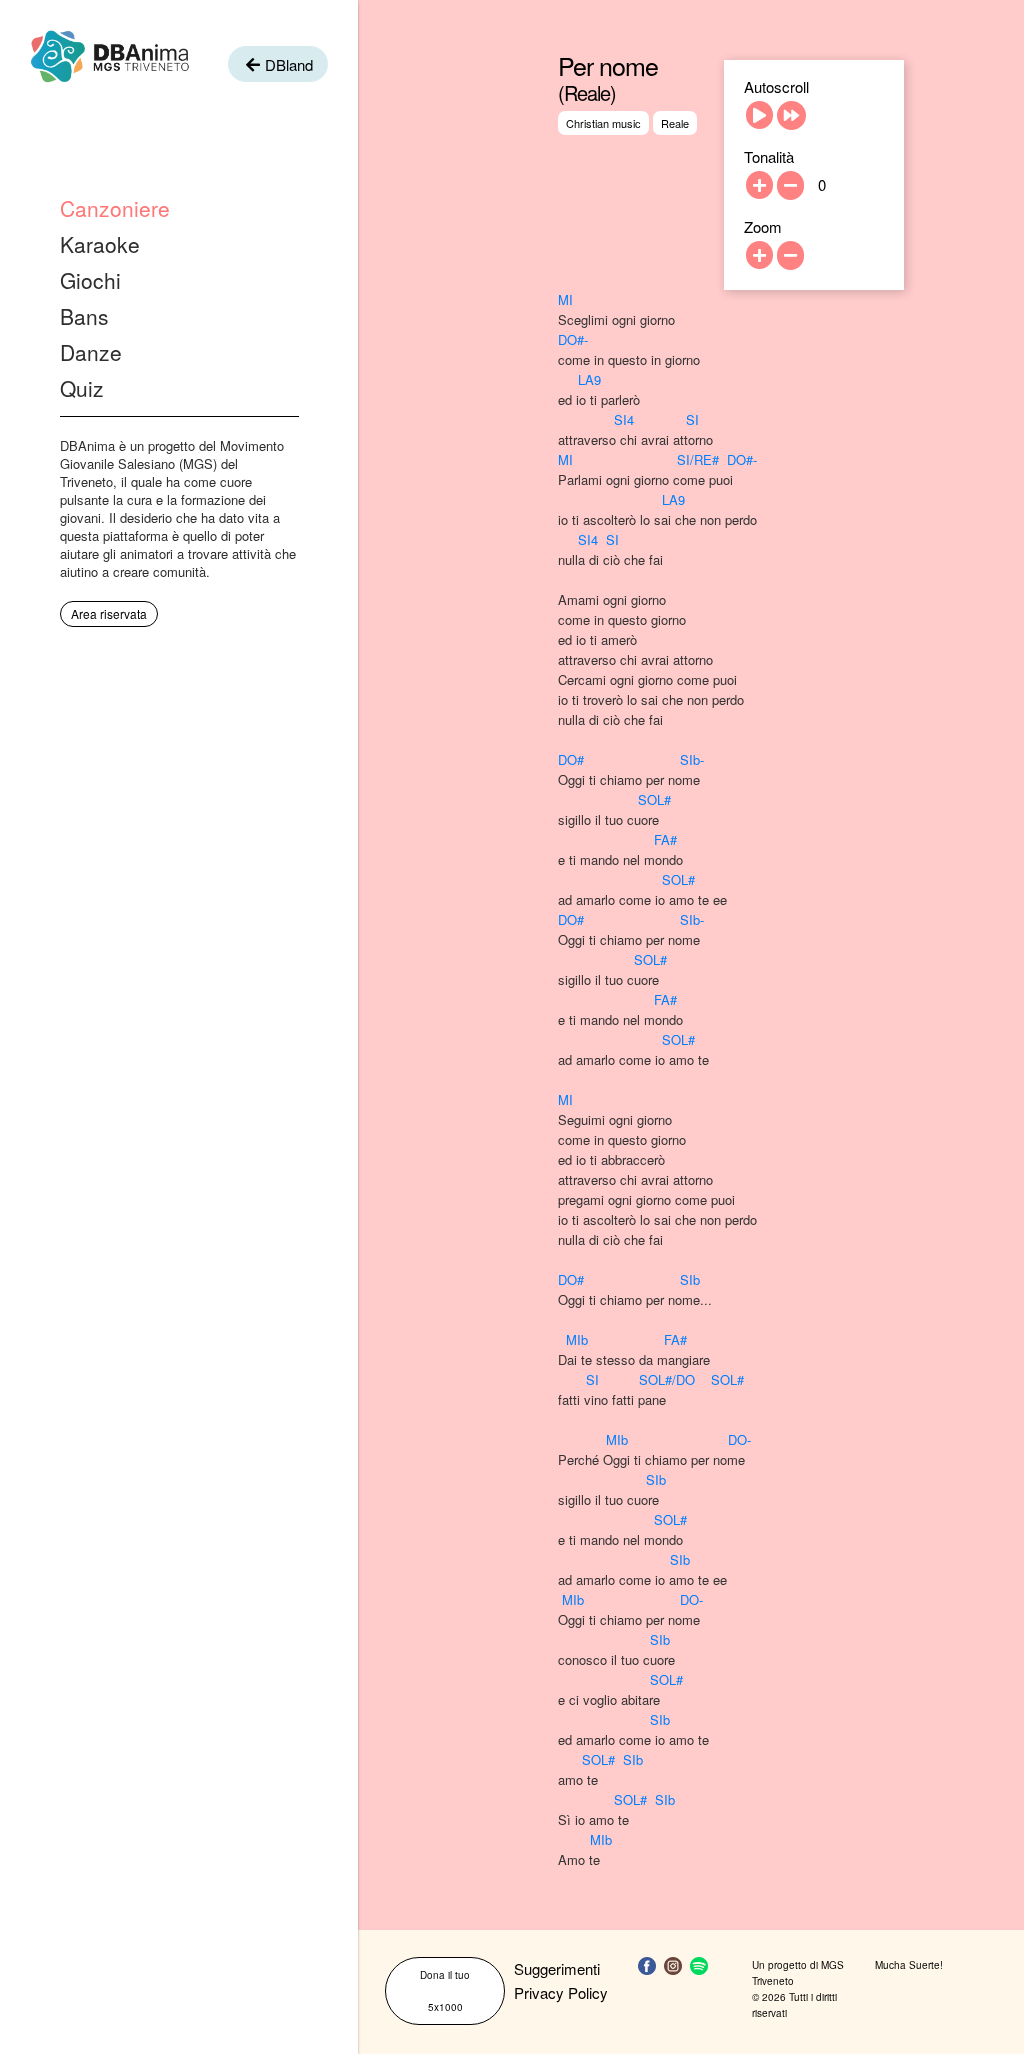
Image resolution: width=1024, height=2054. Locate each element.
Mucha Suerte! (909, 1965)
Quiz (82, 388)
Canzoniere (115, 208)
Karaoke (100, 244)
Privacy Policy (561, 1992)
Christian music (603, 123)
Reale (675, 123)
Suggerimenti (557, 1968)
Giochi (90, 280)
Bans (84, 316)
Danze (91, 352)
